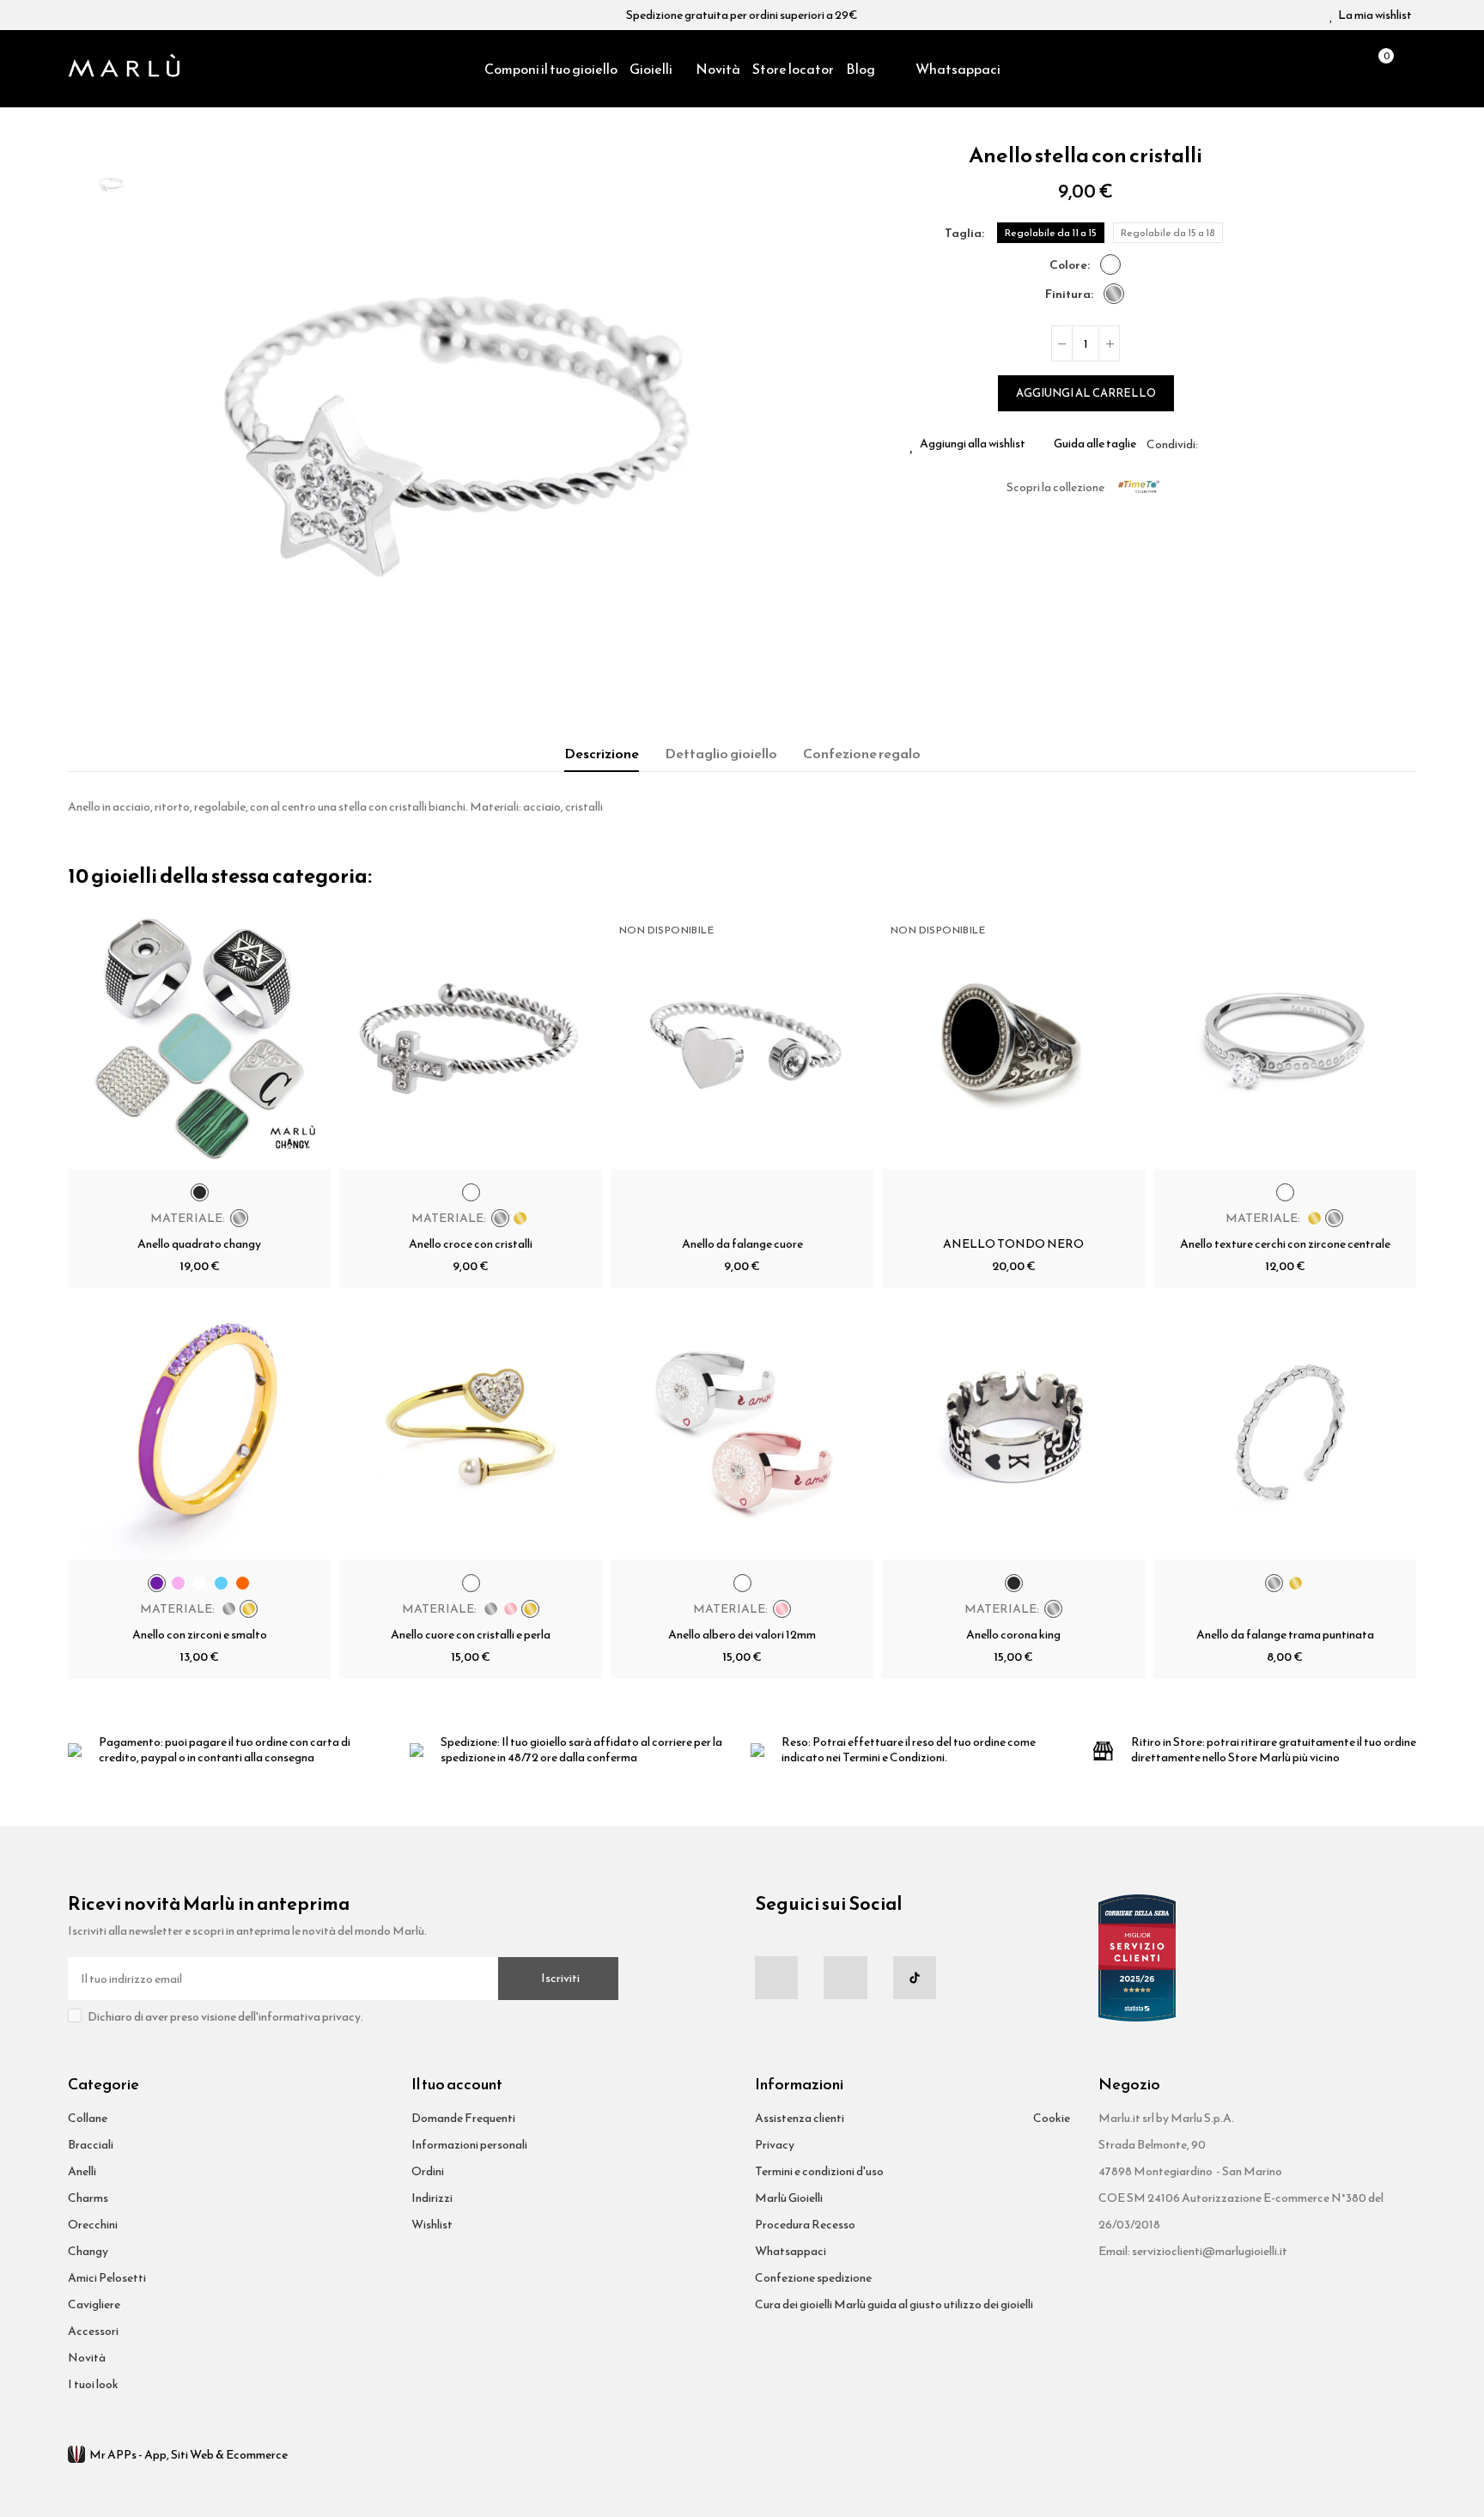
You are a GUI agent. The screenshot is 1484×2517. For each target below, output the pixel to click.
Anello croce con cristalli (471, 1244)
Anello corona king (1013, 1635)
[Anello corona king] (1013, 1428)
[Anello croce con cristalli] (471, 1037)
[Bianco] (1110, 264)
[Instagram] (845, 1978)
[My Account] (1408, 69)
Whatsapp (1252, 444)
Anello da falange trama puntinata (1285, 1635)
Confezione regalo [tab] (862, 753)
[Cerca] (1348, 69)
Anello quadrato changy (199, 1244)
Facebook (1211, 444)
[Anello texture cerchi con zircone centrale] (1285, 1037)
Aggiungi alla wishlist (973, 444)
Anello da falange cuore (742, 1244)
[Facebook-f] (776, 1978)
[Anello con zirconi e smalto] (199, 1428)
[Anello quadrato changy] (199, 1037)
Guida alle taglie (1095, 444)
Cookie (1052, 2118)
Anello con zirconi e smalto (200, 1635)
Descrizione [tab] (602, 753)
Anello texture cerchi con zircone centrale (1285, 1244)
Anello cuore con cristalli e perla (471, 1635)
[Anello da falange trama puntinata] (1285, 1428)
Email (1232, 444)
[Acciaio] (1114, 294)
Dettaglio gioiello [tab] (721, 753)
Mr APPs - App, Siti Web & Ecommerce (189, 2455)
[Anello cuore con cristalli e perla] (471, 1428)
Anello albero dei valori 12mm (742, 1635)
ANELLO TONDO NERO (1013, 1244)
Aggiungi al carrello (1086, 393)
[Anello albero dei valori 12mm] (742, 1428)
